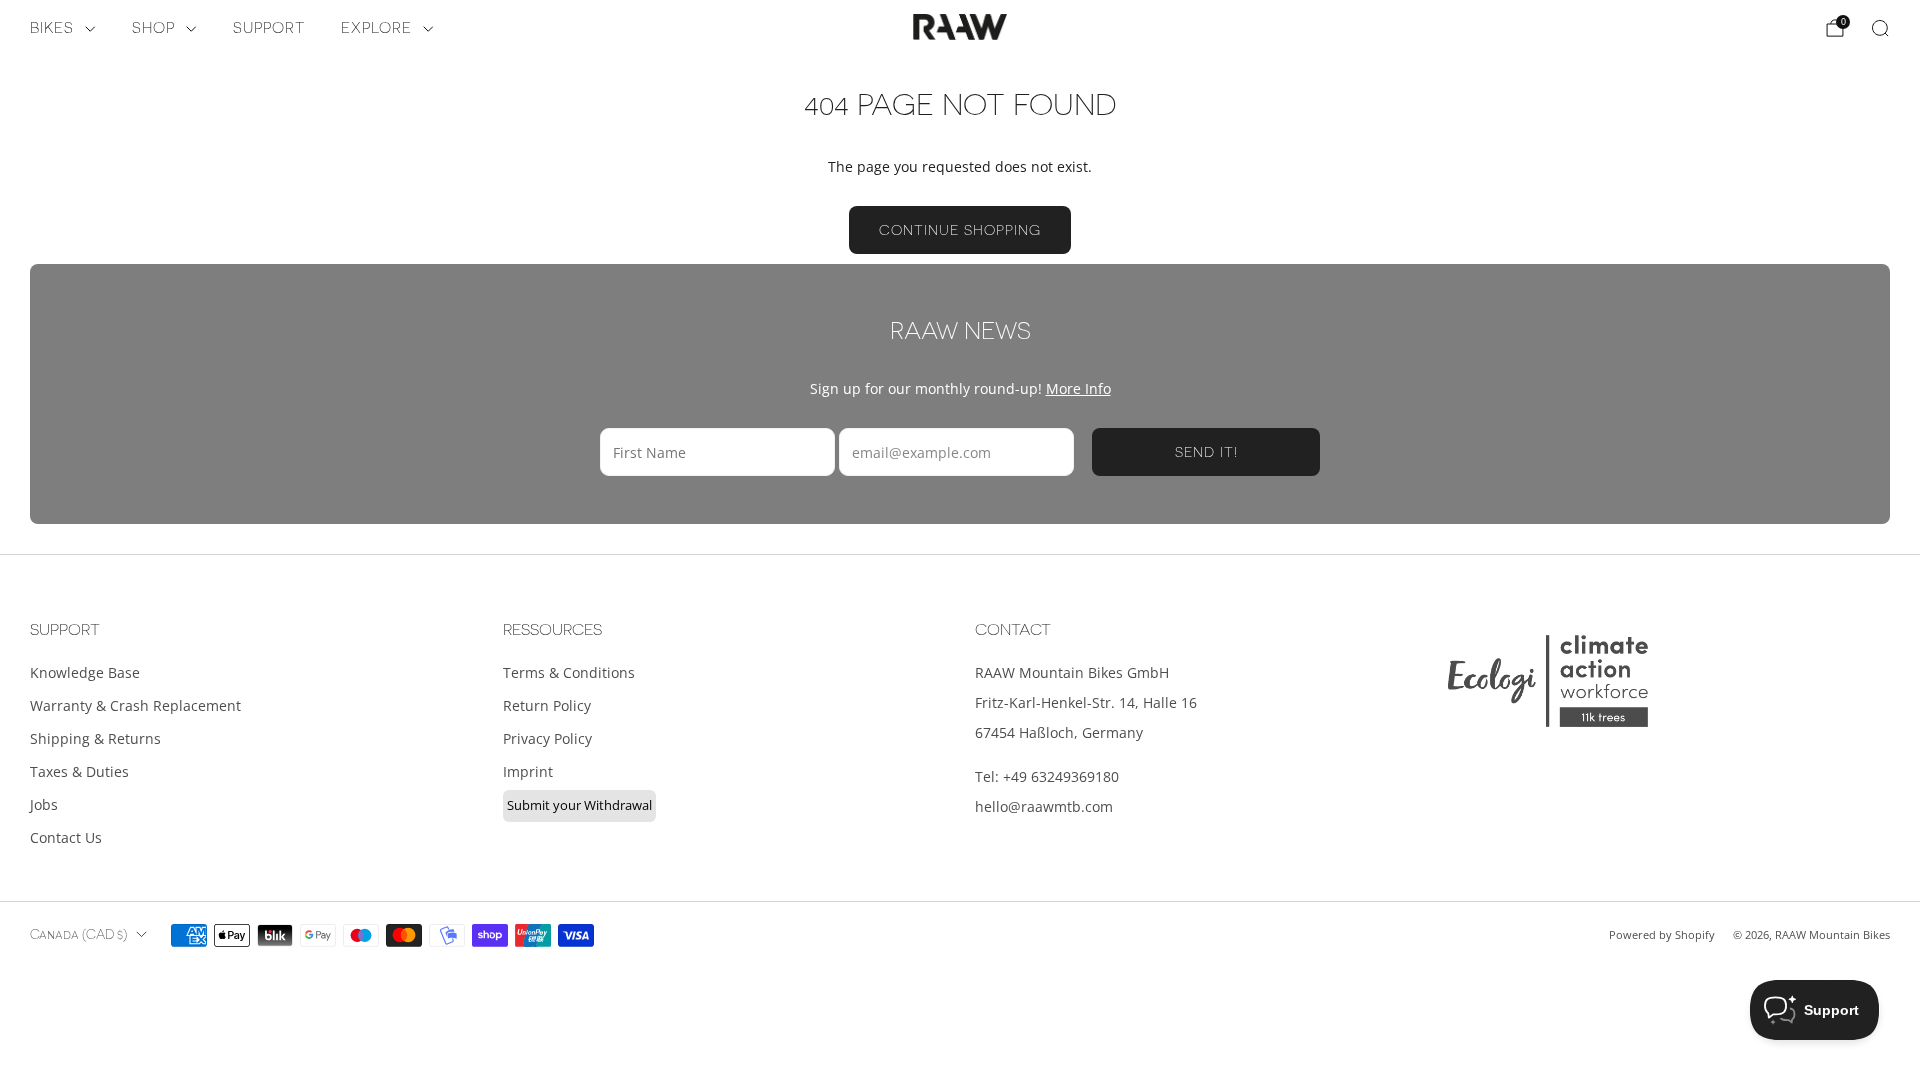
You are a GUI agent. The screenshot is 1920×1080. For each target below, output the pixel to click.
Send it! (1206, 452)
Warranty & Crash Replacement (135, 705)
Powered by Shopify (1662, 934)
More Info (1078, 388)
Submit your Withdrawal (579, 805)
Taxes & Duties (79, 771)
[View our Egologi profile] (1548, 680)
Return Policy (547, 705)
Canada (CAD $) (78, 935)
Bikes (52, 28)
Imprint (528, 771)
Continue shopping (960, 230)
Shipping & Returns (95, 738)
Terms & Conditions (569, 672)
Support (269, 28)
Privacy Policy (547, 738)
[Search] (1880, 28)
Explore (376, 28)
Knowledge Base (85, 672)
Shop (153, 28)
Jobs (44, 804)
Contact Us (66, 837)
